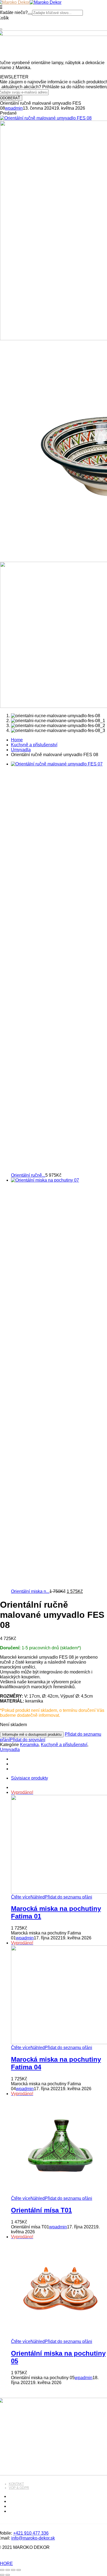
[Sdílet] (13, 2570)
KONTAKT (16, 2484)
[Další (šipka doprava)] (8, 2575)
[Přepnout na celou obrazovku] (8, 2570)
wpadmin (14, 108)
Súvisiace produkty (29, 1778)
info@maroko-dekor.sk (33, 2538)
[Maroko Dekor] (46, 2)
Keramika (29, 1745)
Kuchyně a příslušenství (34, 745)
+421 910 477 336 (31, 2533)
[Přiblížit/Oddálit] (2, 2570)
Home (17, 740)
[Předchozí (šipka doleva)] (2, 2575)
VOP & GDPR (19, 2488)
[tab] (59, 1778)
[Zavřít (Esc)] (19, 2570)
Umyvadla (21, 750)
